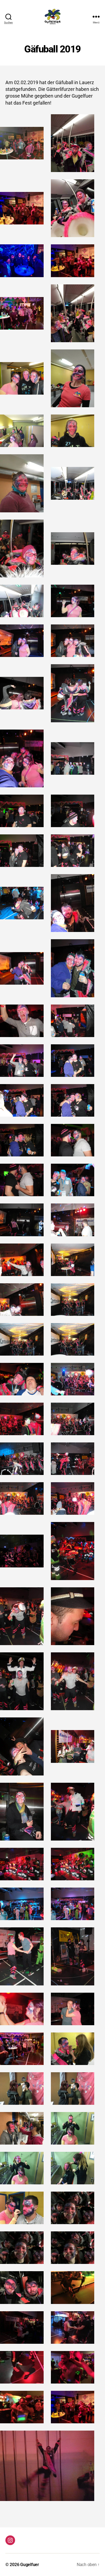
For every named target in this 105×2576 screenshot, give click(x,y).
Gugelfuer (30, 2565)
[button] (22, 143)
